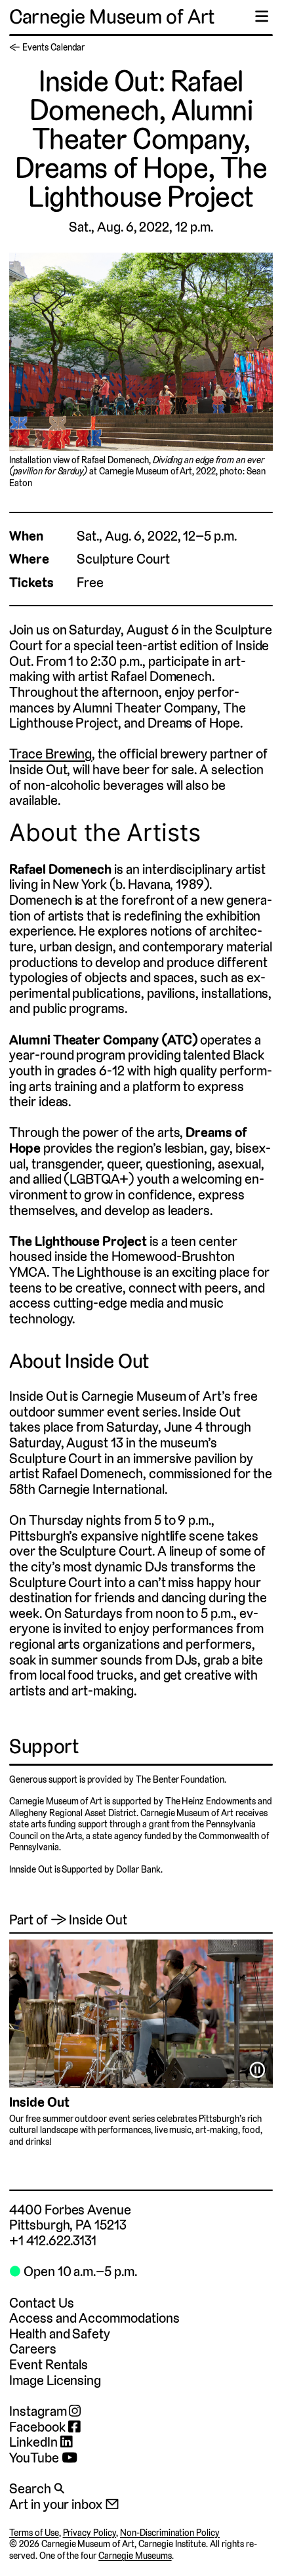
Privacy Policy (90, 2533)
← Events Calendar (47, 47)
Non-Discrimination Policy (170, 2533)
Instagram (39, 2411)
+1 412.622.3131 (53, 2240)
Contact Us (41, 2303)
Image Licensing (55, 2380)
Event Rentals (49, 2364)
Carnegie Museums (135, 2556)
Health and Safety (60, 2334)
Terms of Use (34, 2533)
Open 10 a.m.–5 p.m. (73, 2271)
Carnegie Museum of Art (112, 17)
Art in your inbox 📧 (64, 2504)
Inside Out (39, 2102)
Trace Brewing (50, 754)
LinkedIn (35, 2442)
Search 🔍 (37, 2488)
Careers (33, 2349)
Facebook (39, 2427)
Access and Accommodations (94, 2318)
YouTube (35, 2458)
